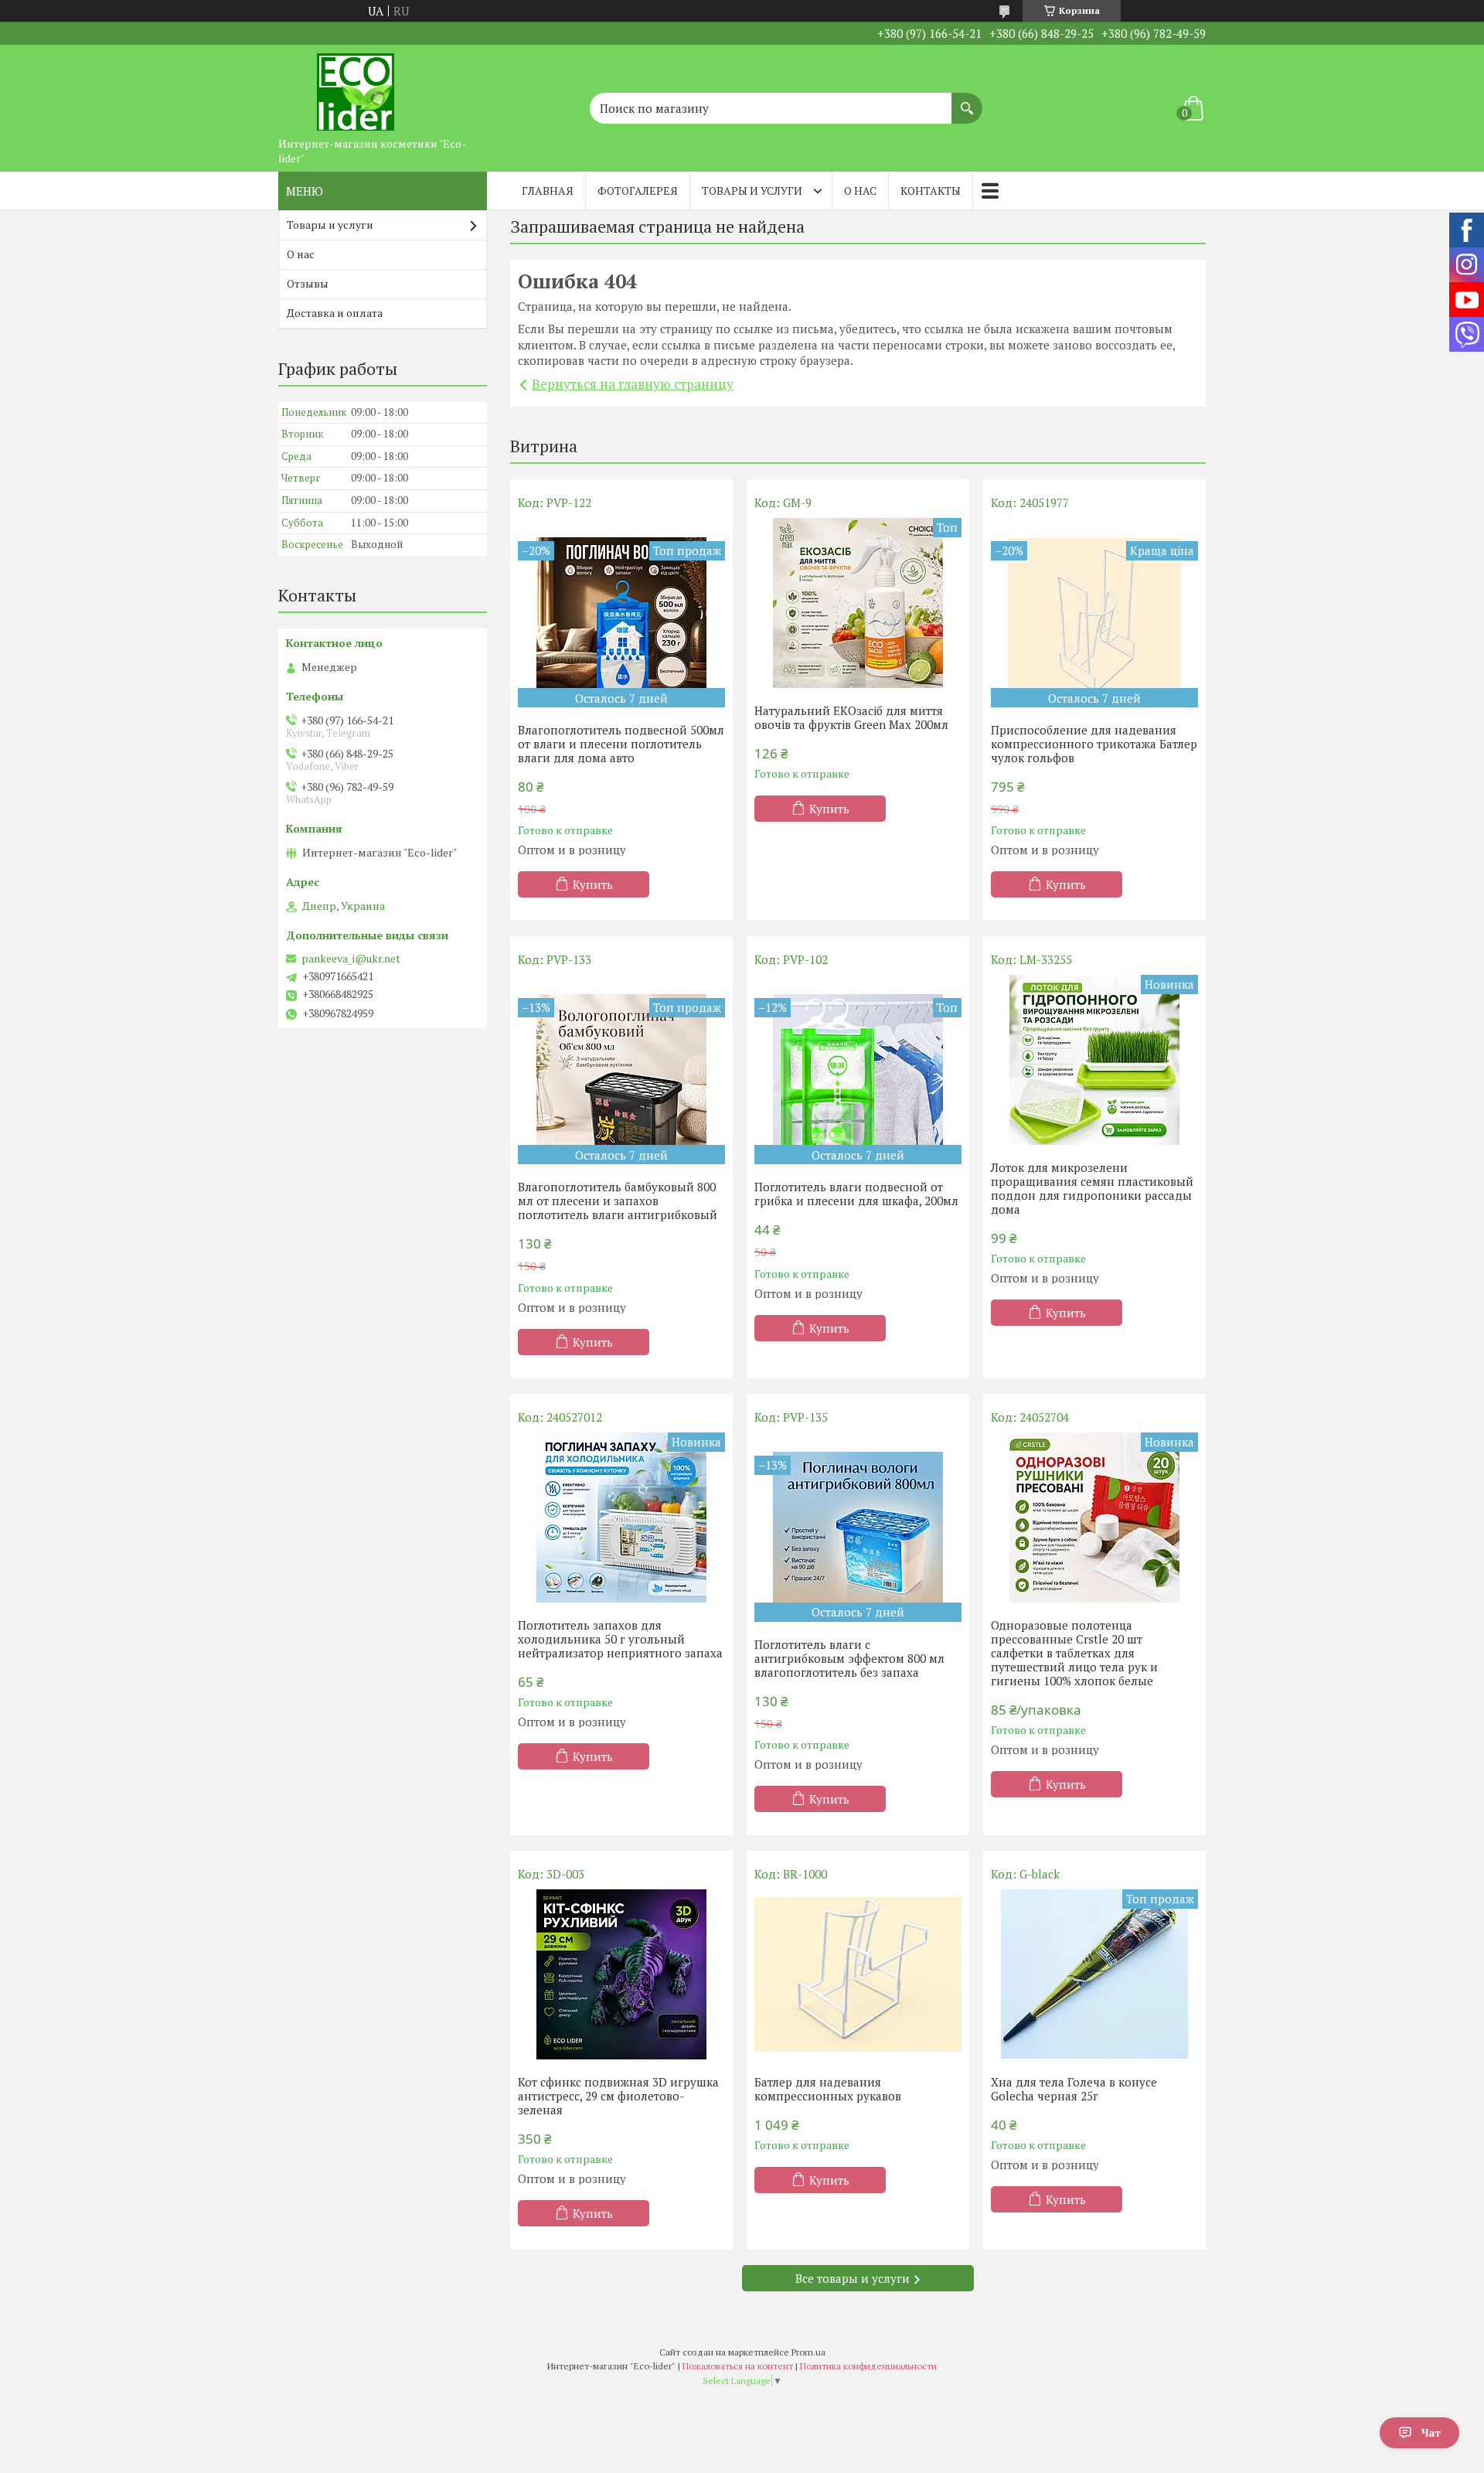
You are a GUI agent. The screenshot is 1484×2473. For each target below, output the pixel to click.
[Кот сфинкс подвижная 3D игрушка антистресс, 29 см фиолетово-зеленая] (621, 1974)
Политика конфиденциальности (868, 2366)
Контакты (931, 191)
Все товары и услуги (853, 2278)
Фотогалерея (638, 191)
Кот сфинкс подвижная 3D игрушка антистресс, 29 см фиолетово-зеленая (618, 2096)
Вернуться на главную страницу (633, 384)
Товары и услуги (752, 191)
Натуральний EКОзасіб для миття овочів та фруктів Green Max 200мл (851, 717)
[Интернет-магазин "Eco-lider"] (356, 87)
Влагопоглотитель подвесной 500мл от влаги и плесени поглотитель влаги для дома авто (621, 744)
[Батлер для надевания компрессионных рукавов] (858, 1974)
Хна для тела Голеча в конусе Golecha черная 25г (1074, 2089)
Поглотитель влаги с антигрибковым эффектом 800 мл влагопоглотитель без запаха (849, 1658)
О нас (860, 191)
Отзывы (308, 283)
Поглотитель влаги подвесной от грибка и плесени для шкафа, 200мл (856, 1194)
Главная (548, 191)
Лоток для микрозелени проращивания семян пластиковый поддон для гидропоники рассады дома (1092, 1188)
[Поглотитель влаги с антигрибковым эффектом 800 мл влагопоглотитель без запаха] (858, 1527)
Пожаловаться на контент (738, 2366)
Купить (593, 884)
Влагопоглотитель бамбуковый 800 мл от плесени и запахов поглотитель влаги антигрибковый (618, 1201)
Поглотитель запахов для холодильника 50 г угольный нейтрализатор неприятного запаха (620, 1639)
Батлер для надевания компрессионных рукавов (828, 2089)
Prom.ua (808, 2352)
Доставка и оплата (335, 313)
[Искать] (967, 100)
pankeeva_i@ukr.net (351, 959)
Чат (1431, 2432)
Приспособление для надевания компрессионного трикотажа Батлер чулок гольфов (1094, 744)
